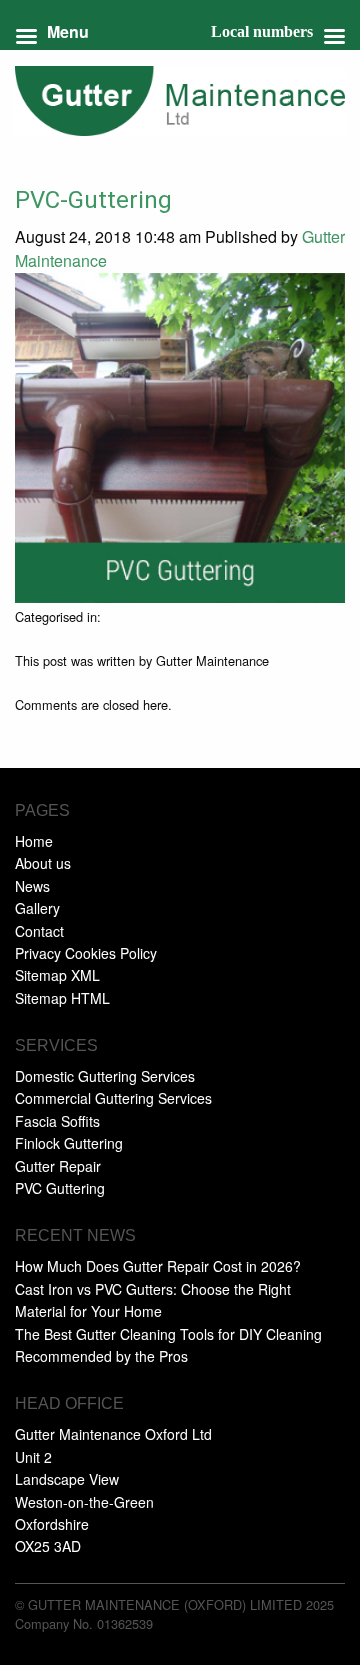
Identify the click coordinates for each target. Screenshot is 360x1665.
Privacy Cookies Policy (86, 953)
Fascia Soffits (57, 1121)
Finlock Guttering (69, 1143)
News (32, 886)
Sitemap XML (57, 975)
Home (34, 841)
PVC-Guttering (93, 200)
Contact (39, 931)
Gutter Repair (58, 1166)
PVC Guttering (60, 1188)
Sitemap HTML (62, 998)
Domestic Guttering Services (105, 1076)
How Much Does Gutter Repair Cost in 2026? (158, 1266)
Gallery (37, 908)
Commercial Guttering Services (113, 1098)
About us (43, 863)
